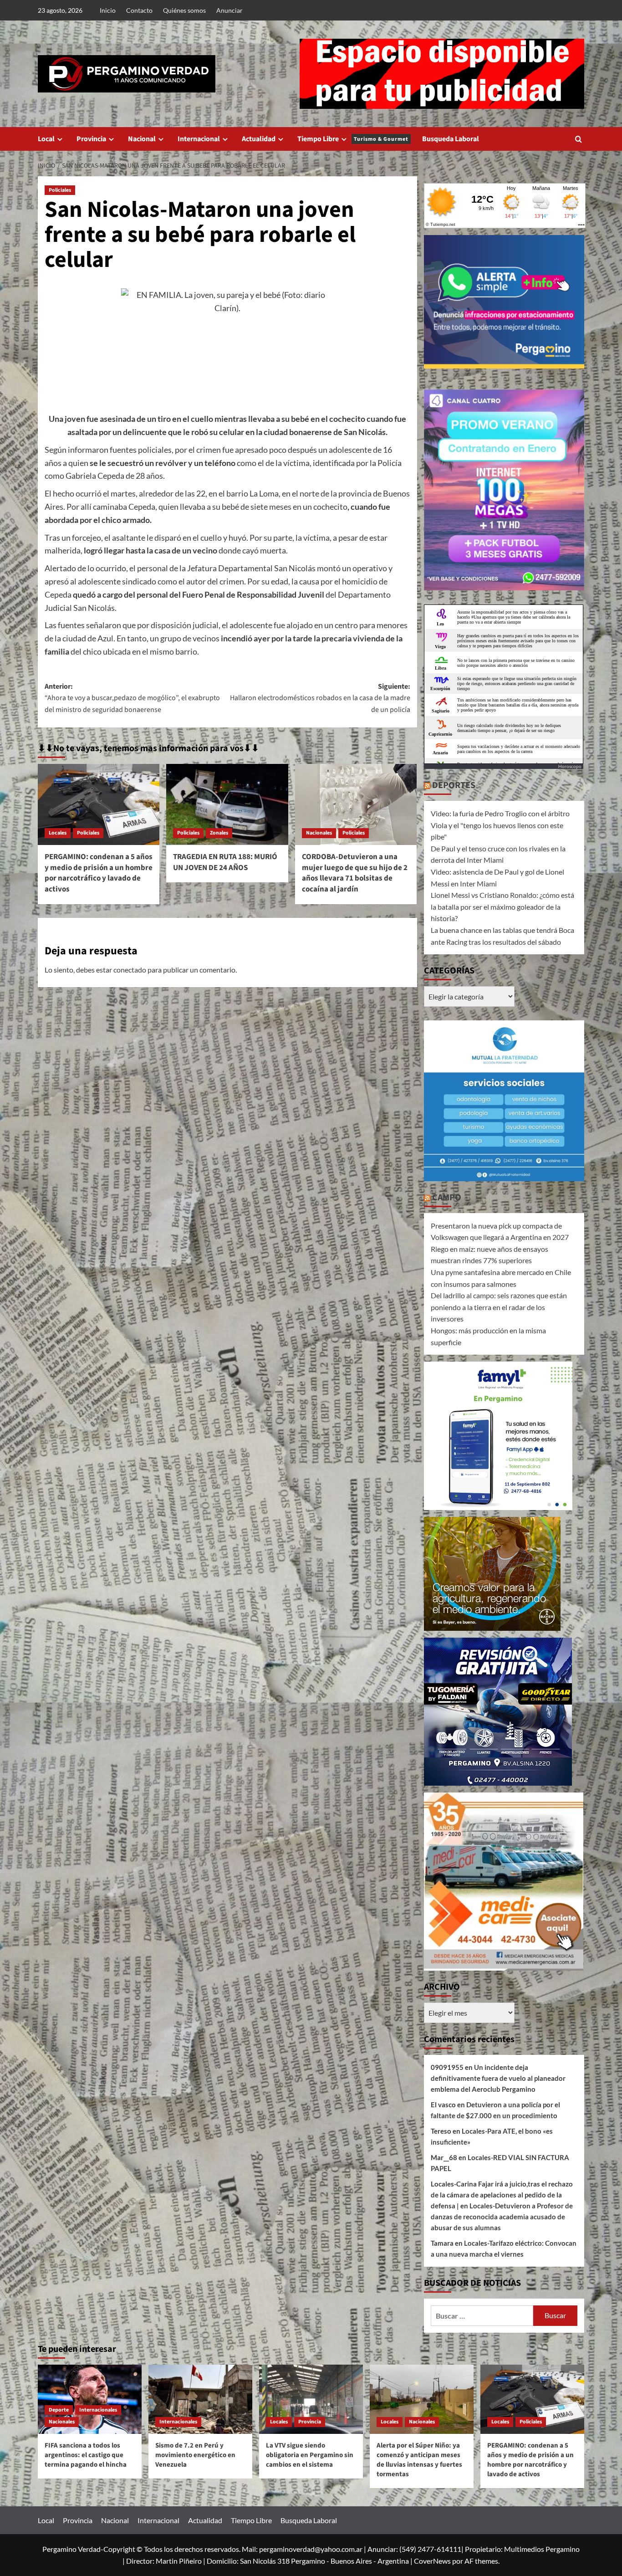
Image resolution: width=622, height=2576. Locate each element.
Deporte (59, 2410)
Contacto (139, 10)
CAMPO (447, 1198)
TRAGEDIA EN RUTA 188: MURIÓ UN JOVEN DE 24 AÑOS (225, 862)
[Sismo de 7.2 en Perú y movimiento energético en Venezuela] (200, 2399)
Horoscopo (570, 766)
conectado (130, 970)
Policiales (60, 190)
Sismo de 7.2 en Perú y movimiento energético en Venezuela (195, 2455)
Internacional (199, 139)
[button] (579, 139)
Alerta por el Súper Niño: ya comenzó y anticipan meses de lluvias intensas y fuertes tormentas (419, 2460)
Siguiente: (320, 698)
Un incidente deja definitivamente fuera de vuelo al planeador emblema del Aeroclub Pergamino (498, 2078)
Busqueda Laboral (451, 139)
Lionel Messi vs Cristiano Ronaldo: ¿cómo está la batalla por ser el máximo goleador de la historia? (502, 906)
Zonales (219, 833)
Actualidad (259, 139)
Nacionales (319, 833)
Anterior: (132, 698)
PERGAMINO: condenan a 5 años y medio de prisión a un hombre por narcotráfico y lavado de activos (99, 873)
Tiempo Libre (353, 139)
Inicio (108, 10)
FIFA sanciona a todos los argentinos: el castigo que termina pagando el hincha (86, 2455)
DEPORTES (454, 785)
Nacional (142, 139)
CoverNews (432, 2561)
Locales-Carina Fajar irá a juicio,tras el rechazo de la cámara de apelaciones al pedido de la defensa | (502, 2195)
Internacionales (98, 2410)
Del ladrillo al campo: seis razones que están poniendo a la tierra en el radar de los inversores (499, 1307)
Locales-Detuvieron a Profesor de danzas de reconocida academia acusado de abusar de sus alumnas (502, 2217)
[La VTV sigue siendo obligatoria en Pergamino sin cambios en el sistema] (311, 2399)
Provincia (91, 139)
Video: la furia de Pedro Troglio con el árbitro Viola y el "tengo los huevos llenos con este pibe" (500, 825)
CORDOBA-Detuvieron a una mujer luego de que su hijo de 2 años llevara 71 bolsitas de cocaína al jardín (355, 873)
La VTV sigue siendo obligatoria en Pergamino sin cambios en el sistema (310, 2455)
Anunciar (229, 10)
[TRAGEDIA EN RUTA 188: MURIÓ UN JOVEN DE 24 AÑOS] (227, 804)
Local (46, 139)
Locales (58, 833)
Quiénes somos (184, 10)
